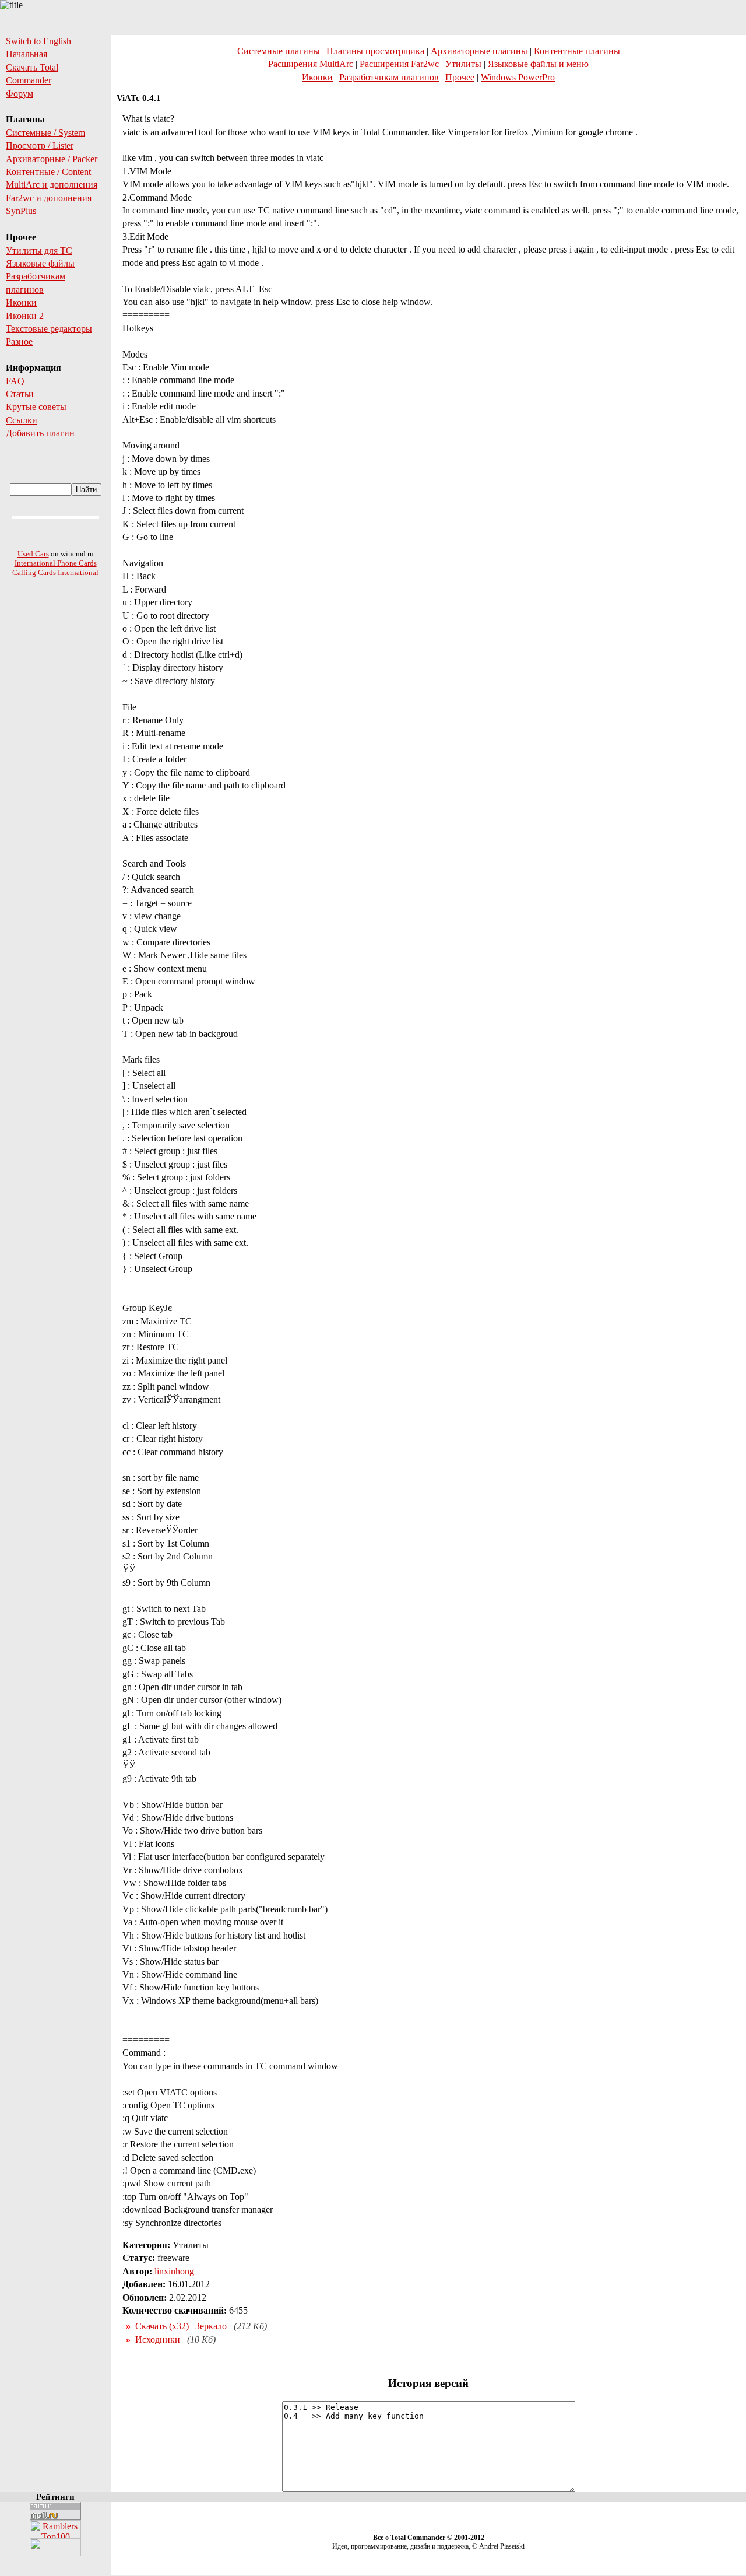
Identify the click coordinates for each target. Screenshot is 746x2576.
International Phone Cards (56, 563)
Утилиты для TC (39, 250)
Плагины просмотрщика (375, 51)
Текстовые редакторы (49, 329)
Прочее (460, 77)
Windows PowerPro (518, 77)
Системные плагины (279, 51)
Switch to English (38, 41)
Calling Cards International (55, 572)
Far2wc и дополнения (49, 198)
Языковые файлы (40, 263)
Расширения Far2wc (399, 64)
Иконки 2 (25, 316)
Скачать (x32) (162, 2326)
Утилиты (463, 64)
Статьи (20, 394)
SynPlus (21, 211)
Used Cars (33, 554)
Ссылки (22, 420)
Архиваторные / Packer (52, 159)
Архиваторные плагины (479, 51)
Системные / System (45, 133)
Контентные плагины (577, 51)
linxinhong (174, 2271)
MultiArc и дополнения (52, 185)
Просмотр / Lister (40, 146)
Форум (20, 94)
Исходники (158, 2340)
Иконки (21, 302)
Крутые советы (36, 407)
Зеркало (211, 2326)
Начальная (27, 54)
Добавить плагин (40, 433)
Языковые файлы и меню (538, 64)
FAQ (15, 381)
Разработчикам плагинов (389, 77)
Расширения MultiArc (311, 64)
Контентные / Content (48, 172)
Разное (19, 341)
